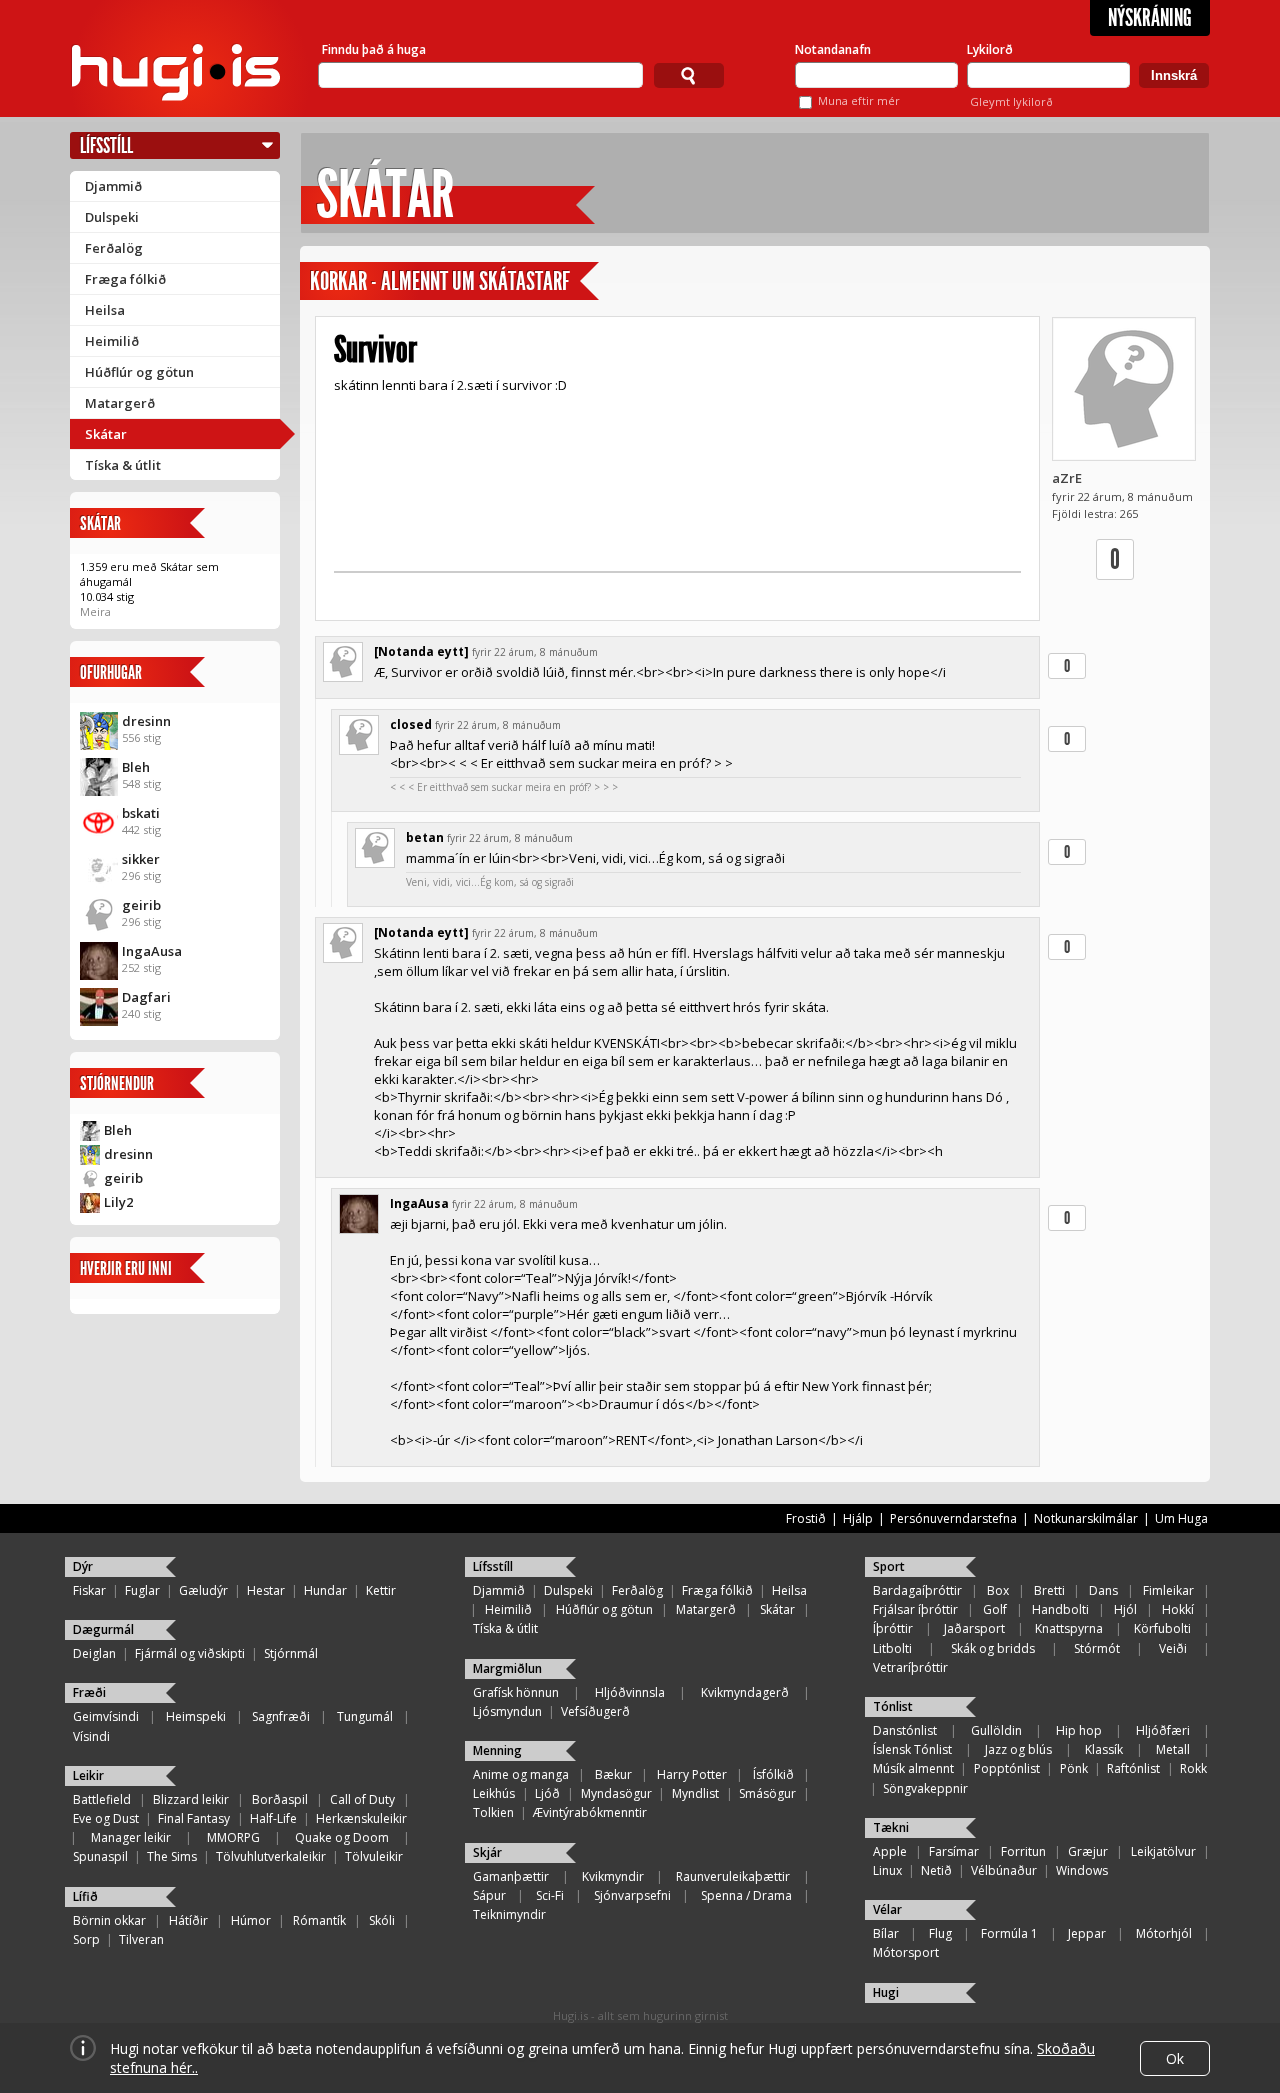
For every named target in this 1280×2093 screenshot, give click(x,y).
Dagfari (146, 997)
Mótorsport (906, 1952)
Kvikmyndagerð (745, 1692)
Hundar (325, 1590)
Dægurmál (103, 1629)
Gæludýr (203, 1590)
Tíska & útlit (123, 465)
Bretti (1049, 1590)
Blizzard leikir (191, 1799)
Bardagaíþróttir (917, 1590)
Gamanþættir (511, 1876)
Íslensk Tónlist (912, 1749)
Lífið (85, 1896)
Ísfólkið (773, 1774)
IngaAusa (152, 951)
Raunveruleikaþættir (733, 1876)
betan (425, 837)
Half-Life (273, 1818)
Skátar (106, 434)
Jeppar (1087, 1933)
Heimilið (112, 341)
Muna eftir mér (859, 100)
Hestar (266, 1590)
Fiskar (89, 1590)
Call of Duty (362, 1799)
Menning (497, 1750)
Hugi (886, 1992)
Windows (1082, 1870)
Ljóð (547, 1793)
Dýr (83, 1566)
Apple (890, 1851)
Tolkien (493, 1812)
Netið (936, 1870)
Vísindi (91, 1736)
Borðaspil (280, 1799)
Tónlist (893, 1706)
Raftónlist (1133, 1768)
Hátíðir (188, 1920)
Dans (1103, 1590)
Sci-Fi (550, 1895)
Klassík (1104, 1749)
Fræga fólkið (125, 279)
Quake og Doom (342, 1837)
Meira (95, 611)
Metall (1173, 1749)
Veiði (1173, 1648)
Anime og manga (521, 1774)
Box (998, 1590)
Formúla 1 (1009, 1933)
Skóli (382, 1920)
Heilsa (105, 310)
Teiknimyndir (509, 1914)
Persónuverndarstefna (953, 1518)
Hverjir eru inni (126, 1268)
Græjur (1088, 1851)
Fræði (89, 1692)
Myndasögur (616, 1793)
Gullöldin (996, 1730)
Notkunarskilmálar (1086, 1518)
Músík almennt (913, 1768)
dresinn (146, 721)
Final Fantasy (194, 1818)
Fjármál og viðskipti (190, 1653)
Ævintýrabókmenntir (590, 1812)
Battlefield (102, 1799)
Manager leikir (131, 1837)
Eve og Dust (106, 1818)
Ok (1175, 2058)
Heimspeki (196, 1716)
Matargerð (120, 403)
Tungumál (365, 1716)
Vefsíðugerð (595, 1711)
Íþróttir (893, 1628)
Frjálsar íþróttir (915, 1609)
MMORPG (233, 1837)
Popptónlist (1007, 1768)
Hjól (1125, 1609)
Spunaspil (100, 1856)
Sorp (86, 1939)
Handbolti (1060, 1609)
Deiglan (94, 1653)
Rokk (1193, 1768)
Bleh (136, 767)
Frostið (806, 1518)
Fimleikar (1168, 1590)
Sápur (489, 1895)
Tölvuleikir (374, 1856)
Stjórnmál (291, 1653)
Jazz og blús (1018, 1749)
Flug (940, 1933)
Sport (889, 1566)
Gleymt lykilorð (1011, 101)
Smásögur (767, 1793)
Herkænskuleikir (361, 1818)
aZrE (1067, 478)
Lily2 (118, 1202)
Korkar (338, 281)
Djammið (113, 186)
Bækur (613, 1774)
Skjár (487, 1852)
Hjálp (858, 1518)
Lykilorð (990, 49)
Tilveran (141, 1939)
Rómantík (319, 1920)
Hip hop (1079, 1730)
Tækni (891, 1827)
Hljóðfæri (1163, 1730)
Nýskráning (1150, 18)
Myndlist (695, 1793)
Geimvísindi (106, 1716)
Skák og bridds (993, 1648)
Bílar (886, 1933)
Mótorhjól (1164, 1933)
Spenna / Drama (746, 1895)
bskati (141, 813)
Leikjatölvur (1163, 1851)
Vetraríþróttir (910, 1667)
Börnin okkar (109, 1920)
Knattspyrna (1069, 1628)
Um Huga (1181, 1518)
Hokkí (1178, 1609)
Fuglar (142, 1590)
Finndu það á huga (374, 49)
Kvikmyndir (613, 1876)
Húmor (251, 1920)
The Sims (172, 1856)
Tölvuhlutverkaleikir (271, 1856)
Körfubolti (1162, 1628)
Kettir (381, 1590)
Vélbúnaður (1004, 1870)
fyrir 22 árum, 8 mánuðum (535, 652)
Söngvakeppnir (925, 1788)
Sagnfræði (281, 1716)
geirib (141, 905)
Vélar (887, 1909)
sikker (141, 859)
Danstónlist (905, 1730)
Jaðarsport (974, 1628)
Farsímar (954, 1851)
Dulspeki (112, 217)
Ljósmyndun (507, 1711)
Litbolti (892, 1648)
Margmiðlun (507, 1668)
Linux (887, 1870)
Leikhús (494, 1793)
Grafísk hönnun (516, 1692)
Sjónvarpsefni (632, 1895)
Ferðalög (114, 248)
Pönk (1074, 1768)
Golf (995, 1609)
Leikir (88, 1775)
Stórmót (1097, 1648)
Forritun (1023, 1851)
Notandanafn (833, 49)
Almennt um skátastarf (475, 281)
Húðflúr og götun (139, 372)
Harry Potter (692, 1774)
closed (411, 724)
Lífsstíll (106, 145)
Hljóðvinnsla (630, 1692)
